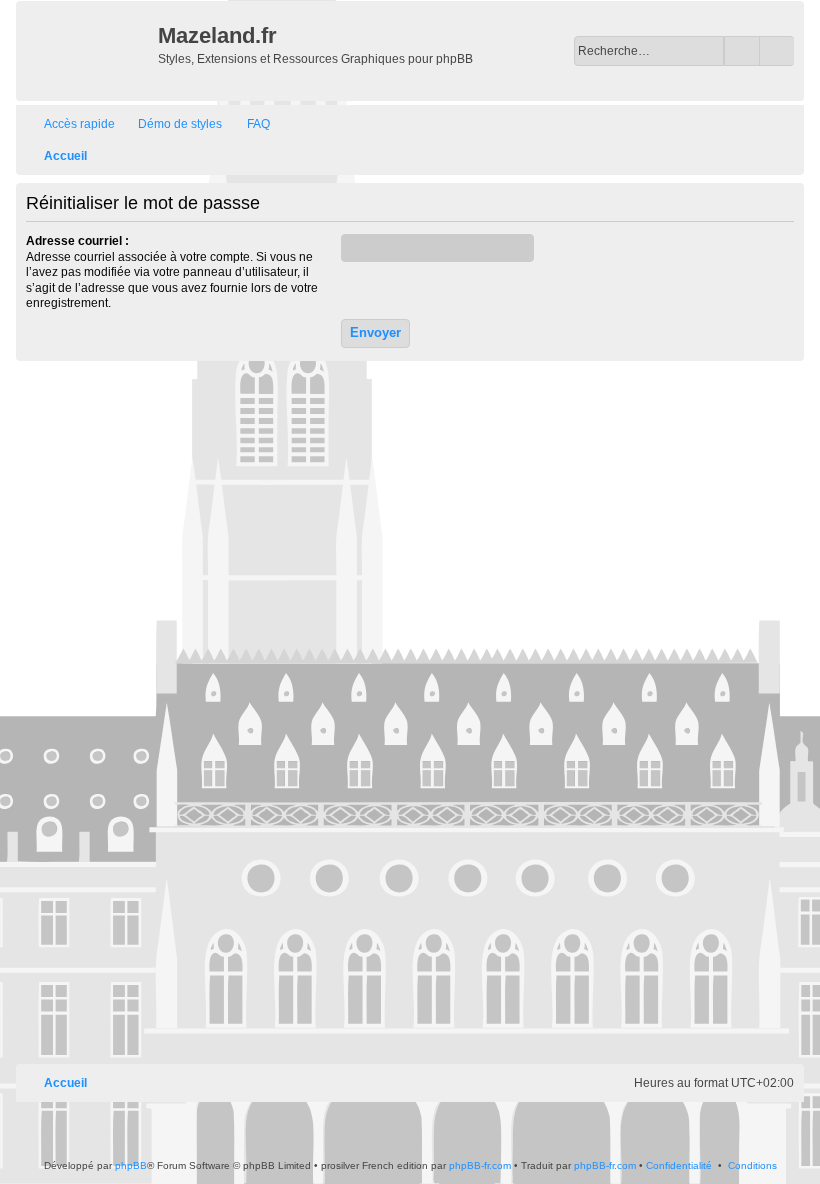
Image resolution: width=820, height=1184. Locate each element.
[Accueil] (89, 51)
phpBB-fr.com (480, 1165)
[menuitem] (171, 124)
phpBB (131, 1165)
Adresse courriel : (77, 241)
